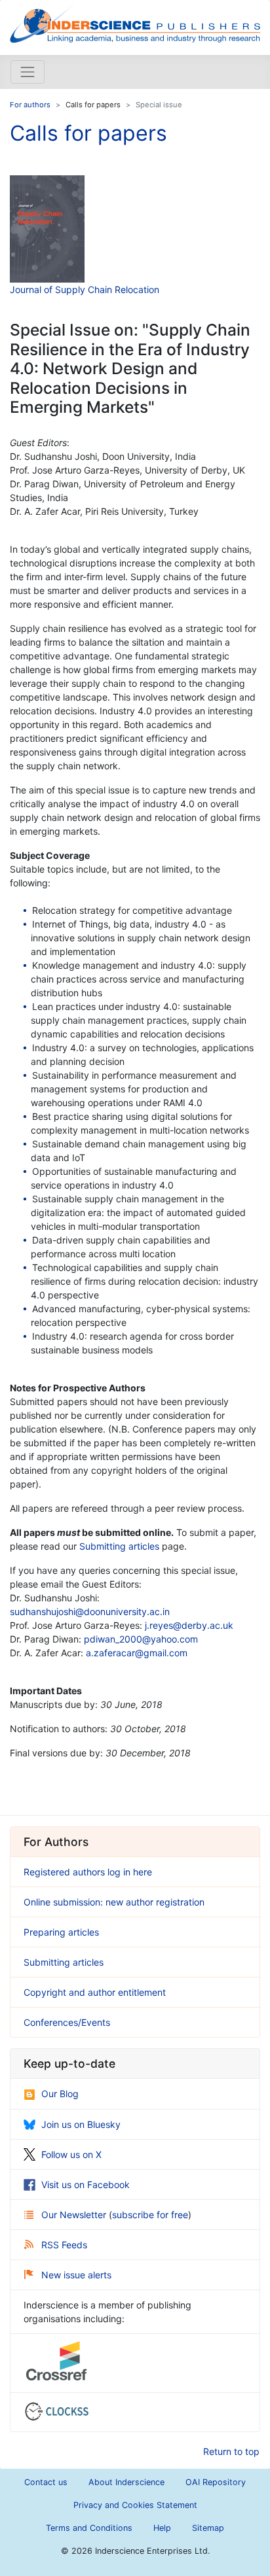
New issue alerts (76, 2275)
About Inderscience (126, 2482)
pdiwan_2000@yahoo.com (141, 1639)
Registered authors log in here (88, 1872)
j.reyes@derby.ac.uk (189, 1625)
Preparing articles (61, 1932)
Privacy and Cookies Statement (135, 2505)
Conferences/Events (67, 2022)
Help (162, 2528)
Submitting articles (119, 1546)
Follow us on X (71, 2154)
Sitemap (208, 2528)
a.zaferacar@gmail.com (137, 1653)
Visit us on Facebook (86, 2184)
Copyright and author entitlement (95, 1992)
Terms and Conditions (89, 2528)
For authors (30, 105)
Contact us (46, 2482)
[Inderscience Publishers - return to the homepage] (135, 22)
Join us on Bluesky (81, 2124)
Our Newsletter (75, 2215)
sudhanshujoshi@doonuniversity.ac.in (90, 1611)
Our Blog (60, 2094)
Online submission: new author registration (114, 1902)
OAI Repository (216, 2482)
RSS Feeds (64, 2245)
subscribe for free (150, 2215)
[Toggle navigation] (28, 72)
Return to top (231, 2451)
